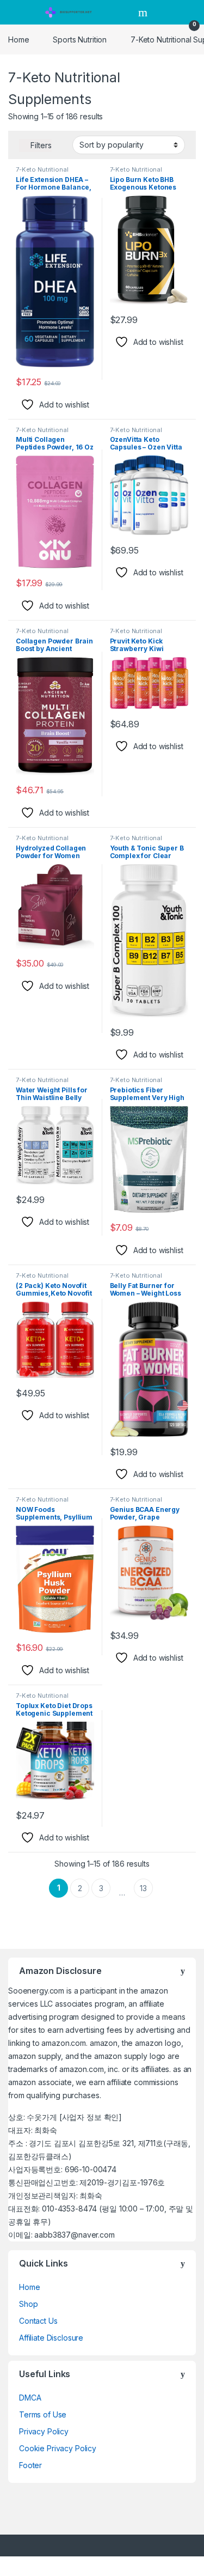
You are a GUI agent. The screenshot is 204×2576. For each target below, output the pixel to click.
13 (143, 1888)
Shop (28, 2304)
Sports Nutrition (80, 40)
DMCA (30, 2398)
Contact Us (38, 2321)
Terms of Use (43, 2414)
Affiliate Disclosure (51, 2338)
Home (18, 40)
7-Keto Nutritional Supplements (42, 173)
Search (144, 13)
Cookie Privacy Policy (58, 2448)
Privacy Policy (44, 2431)
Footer (30, 2465)
